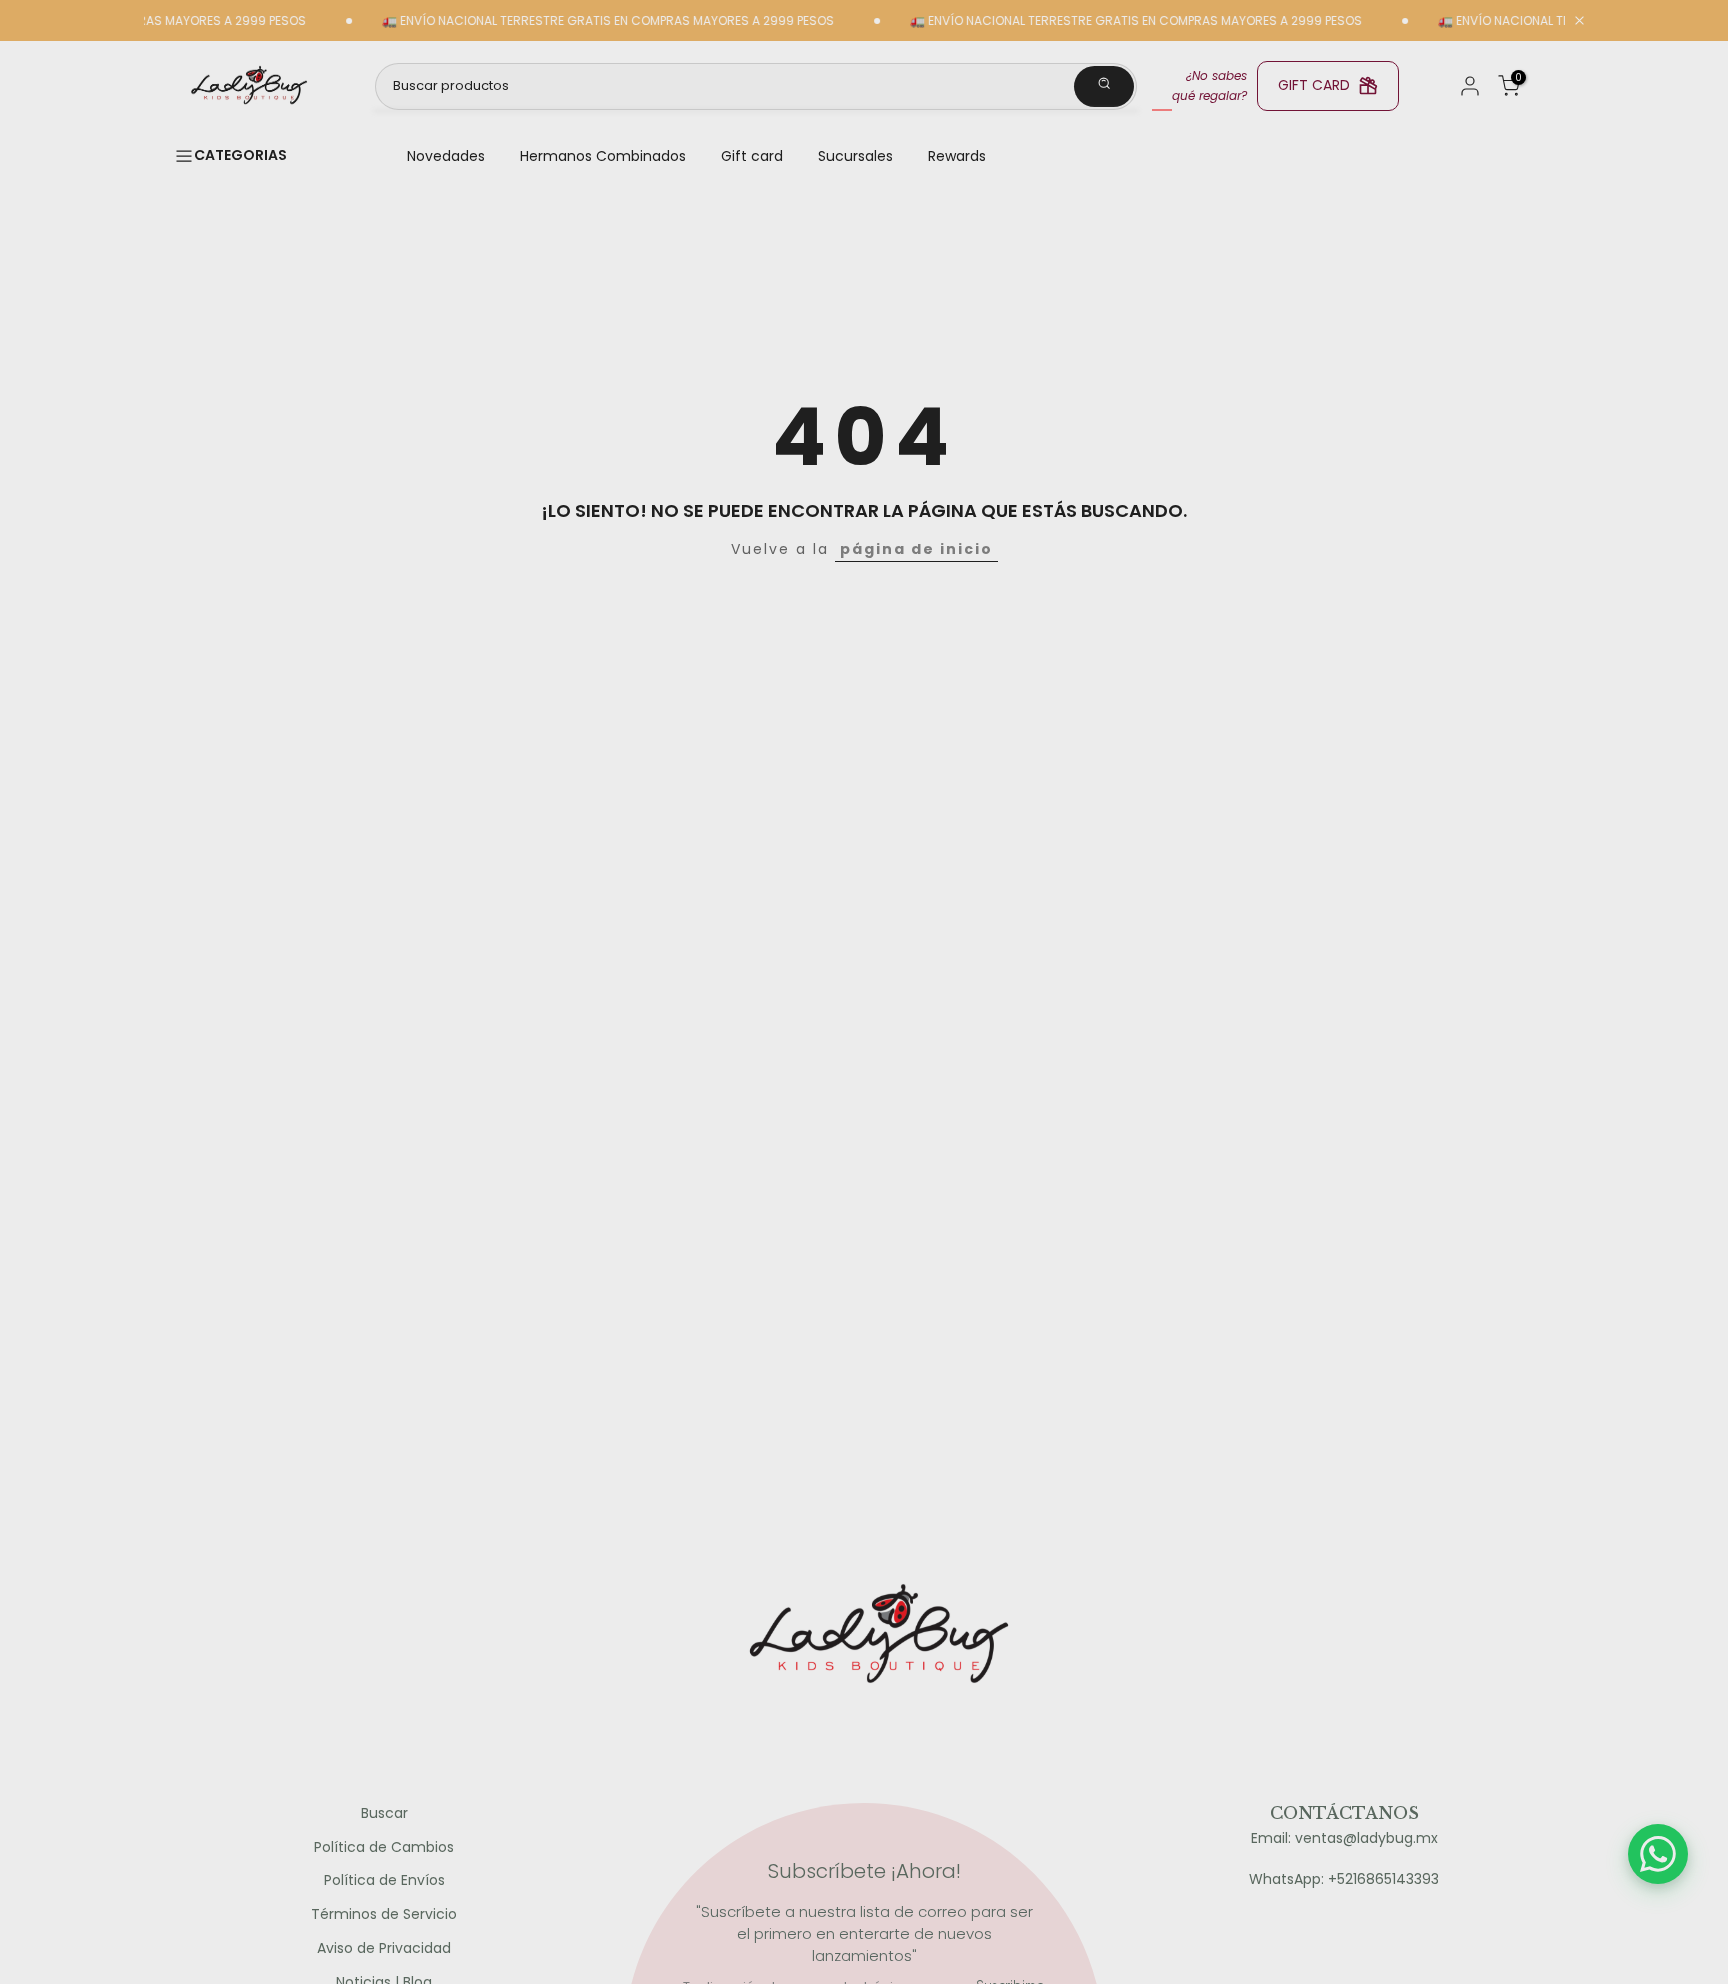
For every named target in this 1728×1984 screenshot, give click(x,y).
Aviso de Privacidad (384, 1948)
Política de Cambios (384, 1847)
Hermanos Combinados (603, 156)
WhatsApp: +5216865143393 (1344, 1879)
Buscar (384, 1813)
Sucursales (855, 156)
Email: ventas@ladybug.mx (1344, 1838)
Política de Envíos (384, 1880)
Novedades (446, 156)
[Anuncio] (568, 21)
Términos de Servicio (384, 1914)
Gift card (752, 156)
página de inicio (916, 549)
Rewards (957, 156)
